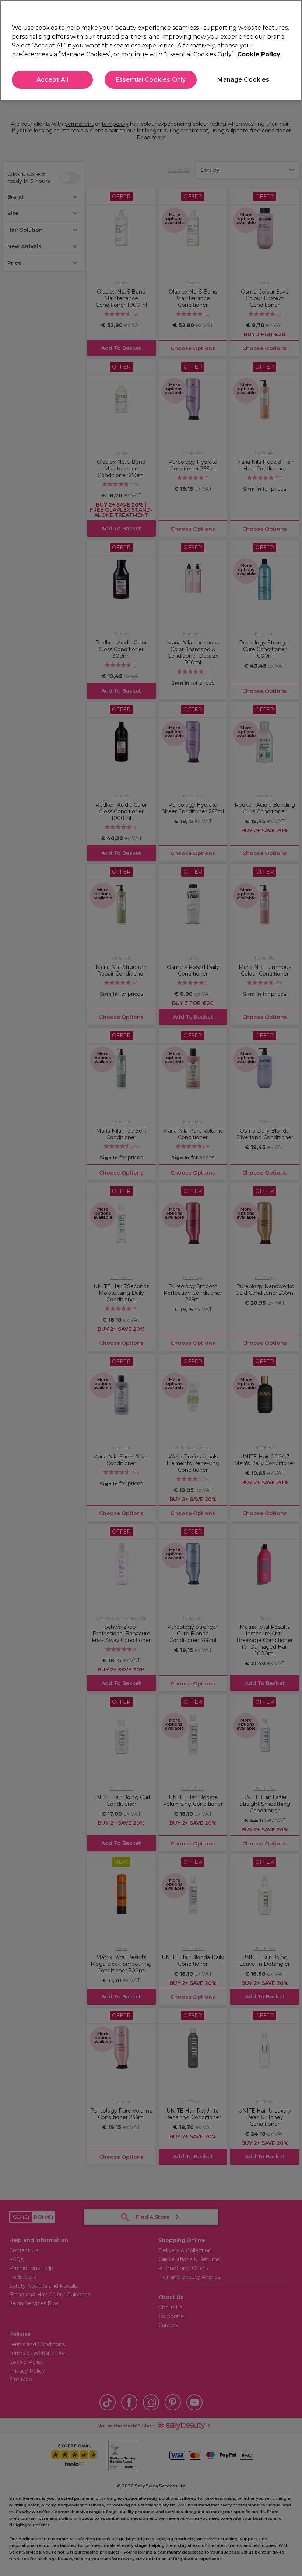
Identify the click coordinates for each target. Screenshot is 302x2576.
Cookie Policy (259, 54)
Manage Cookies (243, 80)
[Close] (290, 12)
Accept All (52, 80)
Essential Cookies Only (151, 80)
